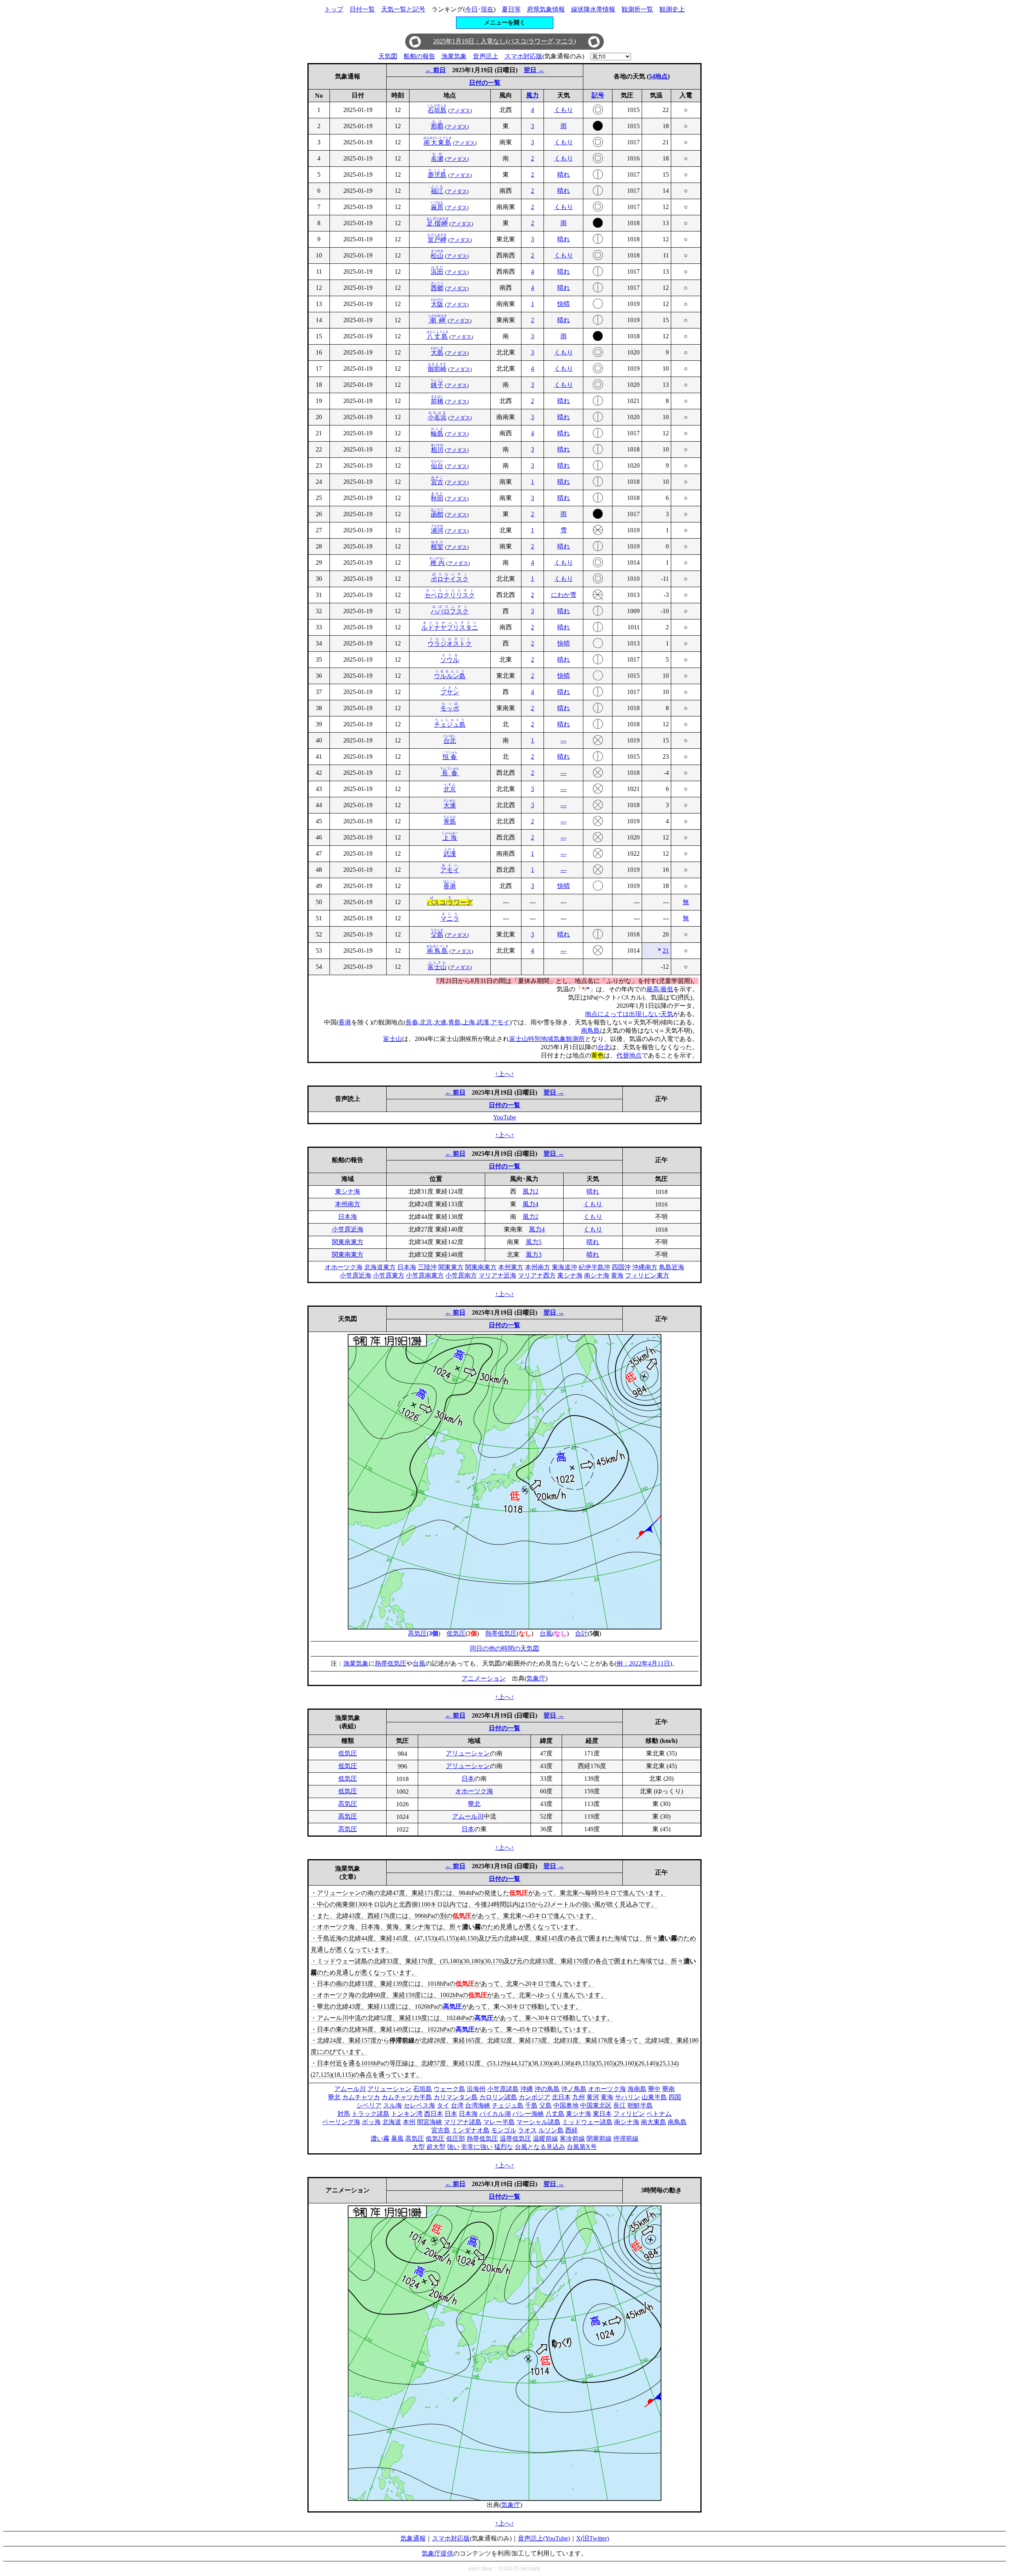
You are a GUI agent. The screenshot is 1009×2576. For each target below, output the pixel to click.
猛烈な (504, 2147)
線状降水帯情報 (593, 9)
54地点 (658, 76)
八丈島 (555, 2114)
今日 (471, 9)
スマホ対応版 (523, 56)
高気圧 (417, 1633)
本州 (409, 2122)
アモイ (500, 1022)
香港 (345, 1022)
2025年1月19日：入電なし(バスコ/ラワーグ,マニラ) (504, 41)
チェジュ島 (508, 2105)
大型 (419, 2147)
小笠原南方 (461, 1275)
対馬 (344, 2114)
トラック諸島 (370, 2114)
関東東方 (451, 1267)
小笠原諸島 (503, 2089)
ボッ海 (371, 2122)
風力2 (531, 1191)
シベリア (369, 2105)
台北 (604, 1047)
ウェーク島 (449, 2089)
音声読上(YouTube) (544, 2538)
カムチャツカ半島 (407, 2097)
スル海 (393, 2105)
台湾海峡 (478, 2105)
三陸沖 (427, 1267)
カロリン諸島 (498, 2097)
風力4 (531, 1204)
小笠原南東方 (425, 1275)
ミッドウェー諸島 (587, 2122)
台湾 (457, 2105)
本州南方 (348, 1204)
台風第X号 (582, 2147)
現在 (487, 9)
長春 (412, 1022)
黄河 (593, 2097)
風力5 (534, 1242)
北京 (426, 1022)
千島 (531, 2105)
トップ (334, 9)
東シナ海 (348, 1191)
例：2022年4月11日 (643, 1663)
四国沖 (621, 1267)
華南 (668, 2089)
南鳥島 (590, 1031)
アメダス (460, 111)
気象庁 (536, 1678)
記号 (598, 95)
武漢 (483, 1022)
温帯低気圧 (516, 2139)
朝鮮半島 (640, 2105)
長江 (620, 2105)
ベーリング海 (341, 2122)
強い (453, 2147)
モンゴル (504, 2130)
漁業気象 (454, 56)
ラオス (527, 2130)
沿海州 (476, 2089)
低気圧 (456, 1633)
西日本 (434, 2114)
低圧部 (456, 2139)
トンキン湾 (407, 2114)
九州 (579, 2097)
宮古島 (441, 2130)
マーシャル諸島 (538, 2122)
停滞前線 (626, 2139)
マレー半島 (499, 2122)
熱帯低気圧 (501, 1633)
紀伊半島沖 (594, 1267)
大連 (440, 1022)
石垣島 (423, 2089)
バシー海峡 (528, 2114)
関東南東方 (348, 1242)
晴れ (564, 174)
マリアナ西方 (537, 1275)
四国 (675, 2097)
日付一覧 (362, 9)
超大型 (436, 2147)
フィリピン (629, 2114)
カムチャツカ (361, 2097)
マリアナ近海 (497, 1275)
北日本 (561, 2097)
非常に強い (477, 2147)
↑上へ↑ (504, 1074)
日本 (468, 1779)
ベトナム (659, 2114)
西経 (572, 2130)
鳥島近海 (672, 1267)
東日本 (602, 2114)
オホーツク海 (344, 1267)
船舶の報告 (419, 56)
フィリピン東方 (647, 1275)
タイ (443, 2105)
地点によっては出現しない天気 (629, 1014)
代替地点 (629, 1055)
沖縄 (527, 2089)
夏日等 (511, 9)
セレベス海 (419, 2105)
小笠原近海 (348, 1229)
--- (563, 740)
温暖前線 (545, 2139)
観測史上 (672, 9)
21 (666, 950)
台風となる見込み (540, 2147)
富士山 (393, 1039)
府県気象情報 (546, 9)
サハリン (627, 2097)
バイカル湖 (495, 2114)
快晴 (564, 304)
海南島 (637, 2089)
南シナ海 (597, 1275)
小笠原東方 (389, 1275)
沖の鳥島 (547, 2089)
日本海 (348, 1217)
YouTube (504, 1117)
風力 (532, 95)
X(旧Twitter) (593, 2538)
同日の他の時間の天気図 (504, 1648)
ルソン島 (551, 2130)
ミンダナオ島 (471, 2130)
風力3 (534, 1254)
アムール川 (468, 1816)
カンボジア (534, 2097)
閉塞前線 (599, 2139)
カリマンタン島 (456, 2097)
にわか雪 (564, 595)
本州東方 (511, 1267)
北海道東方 (380, 1267)
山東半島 (654, 2097)
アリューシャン (468, 1753)
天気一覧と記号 (403, 9)
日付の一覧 (485, 83)
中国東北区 (596, 2105)
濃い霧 (380, 2139)
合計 (581, 1633)
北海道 (392, 2122)
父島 (545, 2105)
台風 (546, 1633)
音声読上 (486, 56)
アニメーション (484, 1678)
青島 (454, 1022)
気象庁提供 (437, 2553)
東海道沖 (564, 1267)
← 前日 (436, 70)
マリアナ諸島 (463, 2122)
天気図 (388, 56)
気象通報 (413, 2538)
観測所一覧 (637, 9)
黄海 (617, 1275)
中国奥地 (566, 2105)
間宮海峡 (430, 2122)
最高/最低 (660, 989)
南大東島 (653, 2122)
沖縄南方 (645, 1267)
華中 (654, 2089)
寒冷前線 (572, 2139)
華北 (474, 1804)
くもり (564, 110)
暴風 (397, 2139)
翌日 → (534, 70)
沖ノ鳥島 (574, 2089)
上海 (469, 1022)
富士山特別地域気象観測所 (547, 1039)
